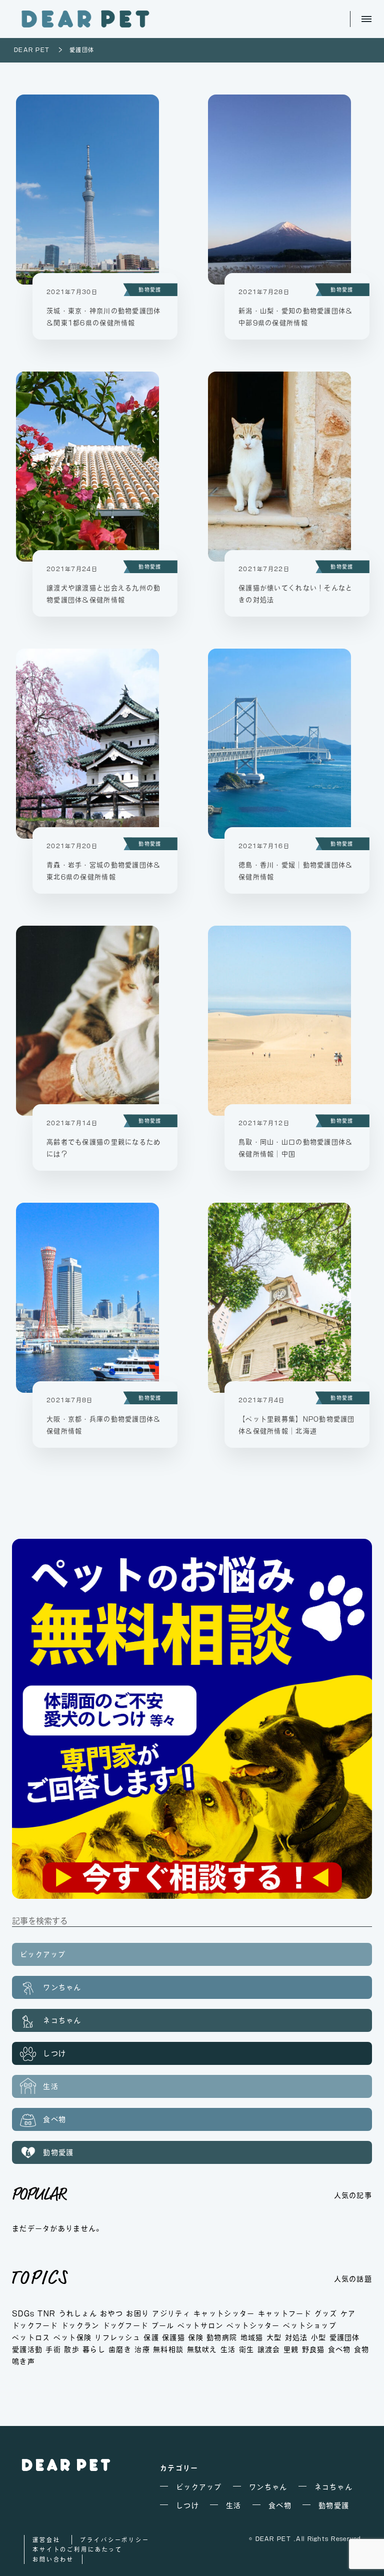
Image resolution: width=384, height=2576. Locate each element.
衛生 (247, 2349)
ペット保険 (72, 2337)
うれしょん (78, 2313)
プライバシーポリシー (115, 2540)
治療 (142, 2349)
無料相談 (168, 2349)
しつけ (53, 2053)
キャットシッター (224, 2313)
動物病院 (222, 2337)
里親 (291, 2349)
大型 (274, 2337)
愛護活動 (27, 2349)
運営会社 (46, 2540)
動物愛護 (150, 290)
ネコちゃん (61, 2020)
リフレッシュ (117, 2337)
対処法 (296, 2337)
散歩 (72, 2349)
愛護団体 (345, 2337)
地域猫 (252, 2337)
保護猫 (173, 2337)
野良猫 (313, 2349)
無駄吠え (202, 2349)
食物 (362, 2349)
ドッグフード (125, 2325)
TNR (46, 2313)
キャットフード (285, 2313)
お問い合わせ (53, 2559)
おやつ (111, 2313)
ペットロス (31, 2337)
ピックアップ (43, 1954)
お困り (137, 2313)
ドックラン (80, 2325)
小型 (319, 2337)
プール (163, 2325)
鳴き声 (23, 2361)
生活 (49, 2086)
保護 (151, 2337)
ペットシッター (253, 2325)
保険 (196, 2337)
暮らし (94, 2349)
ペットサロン (200, 2325)
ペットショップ (310, 2325)
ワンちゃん (61, 1987)
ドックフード (35, 2325)
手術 (53, 2349)
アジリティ (171, 2313)
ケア (348, 2313)
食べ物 (53, 2119)
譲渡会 (269, 2349)
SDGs (23, 2313)
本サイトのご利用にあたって (77, 2549)
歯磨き (120, 2349)
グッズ (326, 2313)
